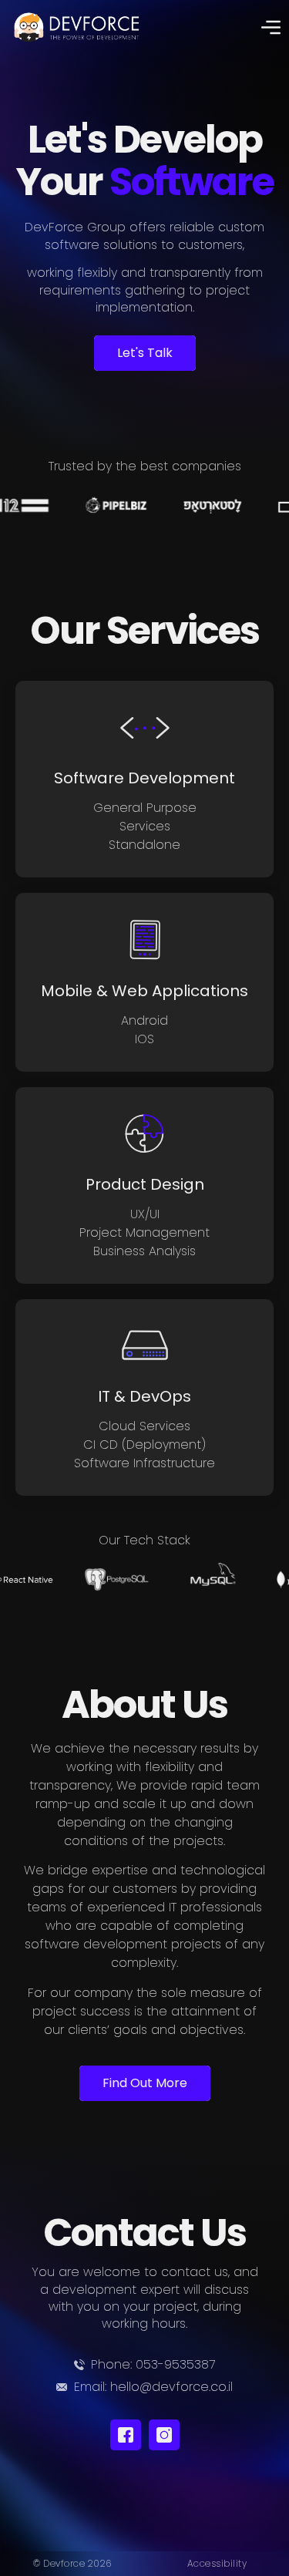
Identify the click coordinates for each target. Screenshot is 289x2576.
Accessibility (217, 2563)
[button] (271, 29)
